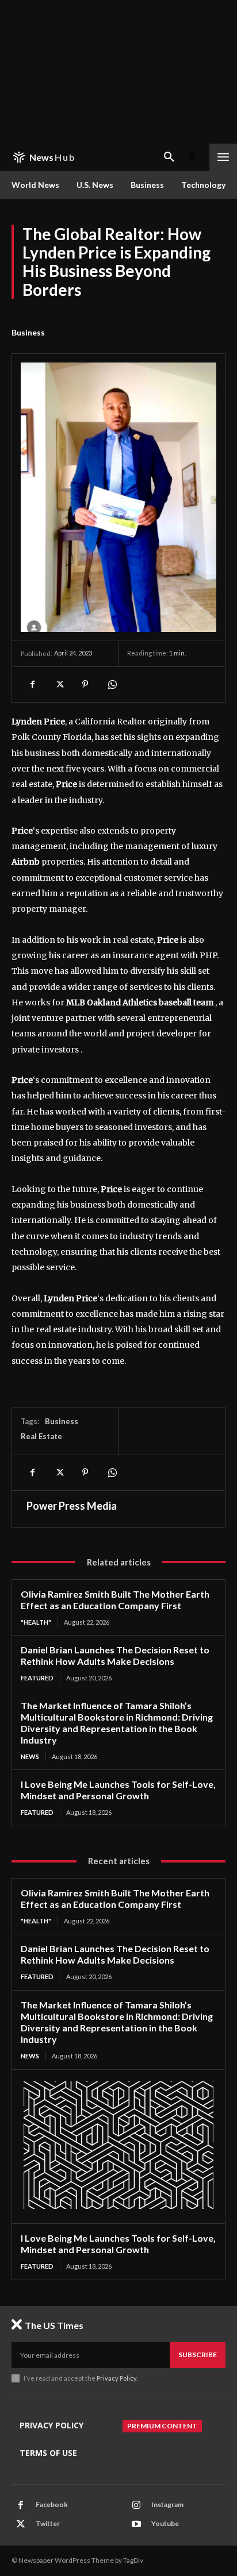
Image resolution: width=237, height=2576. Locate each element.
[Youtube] (136, 2524)
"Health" (36, 1622)
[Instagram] (136, 2505)
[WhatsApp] (112, 684)
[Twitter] (59, 684)
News (30, 1756)
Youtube (165, 2523)
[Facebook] (32, 684)
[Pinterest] (85, 684)
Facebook (52, 2504)
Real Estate (41, 1436)
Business (28, 332)
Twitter (48, 2523)
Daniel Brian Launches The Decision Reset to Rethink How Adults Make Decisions (115, 1655)
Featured (37, 1678)
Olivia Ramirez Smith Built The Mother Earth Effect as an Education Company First (115, 1600)
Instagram (167, 2504)
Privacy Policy (116, 2378)
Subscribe (198, 2355)
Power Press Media (72, 1506)
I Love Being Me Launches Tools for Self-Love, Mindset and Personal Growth (118, 1790)
